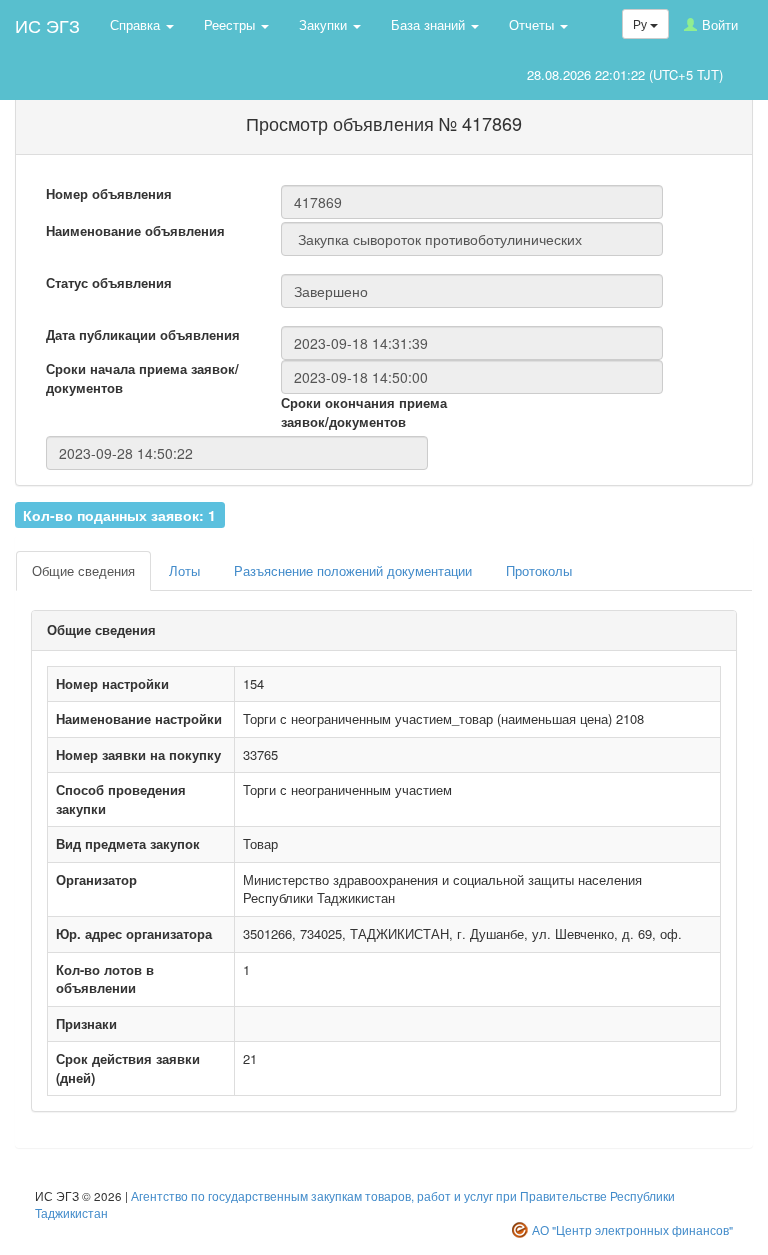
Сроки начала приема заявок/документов (142, 378)
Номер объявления (109, 194)
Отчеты (533, 24)
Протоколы (539, 570)
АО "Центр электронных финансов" (632, 1230)
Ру (641, 23)
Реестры (231, 24)
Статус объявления (109, 283)
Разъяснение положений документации (353, 570)
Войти (720, 24)
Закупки (325, 24)
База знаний (430, 24)
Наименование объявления (135, 231)
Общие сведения (83, 570)
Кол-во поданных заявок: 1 (119, 514)
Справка (137, 24)
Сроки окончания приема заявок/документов (364, 412)
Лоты (184, 570)
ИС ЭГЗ (47, 25)
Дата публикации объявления (143, 335)
